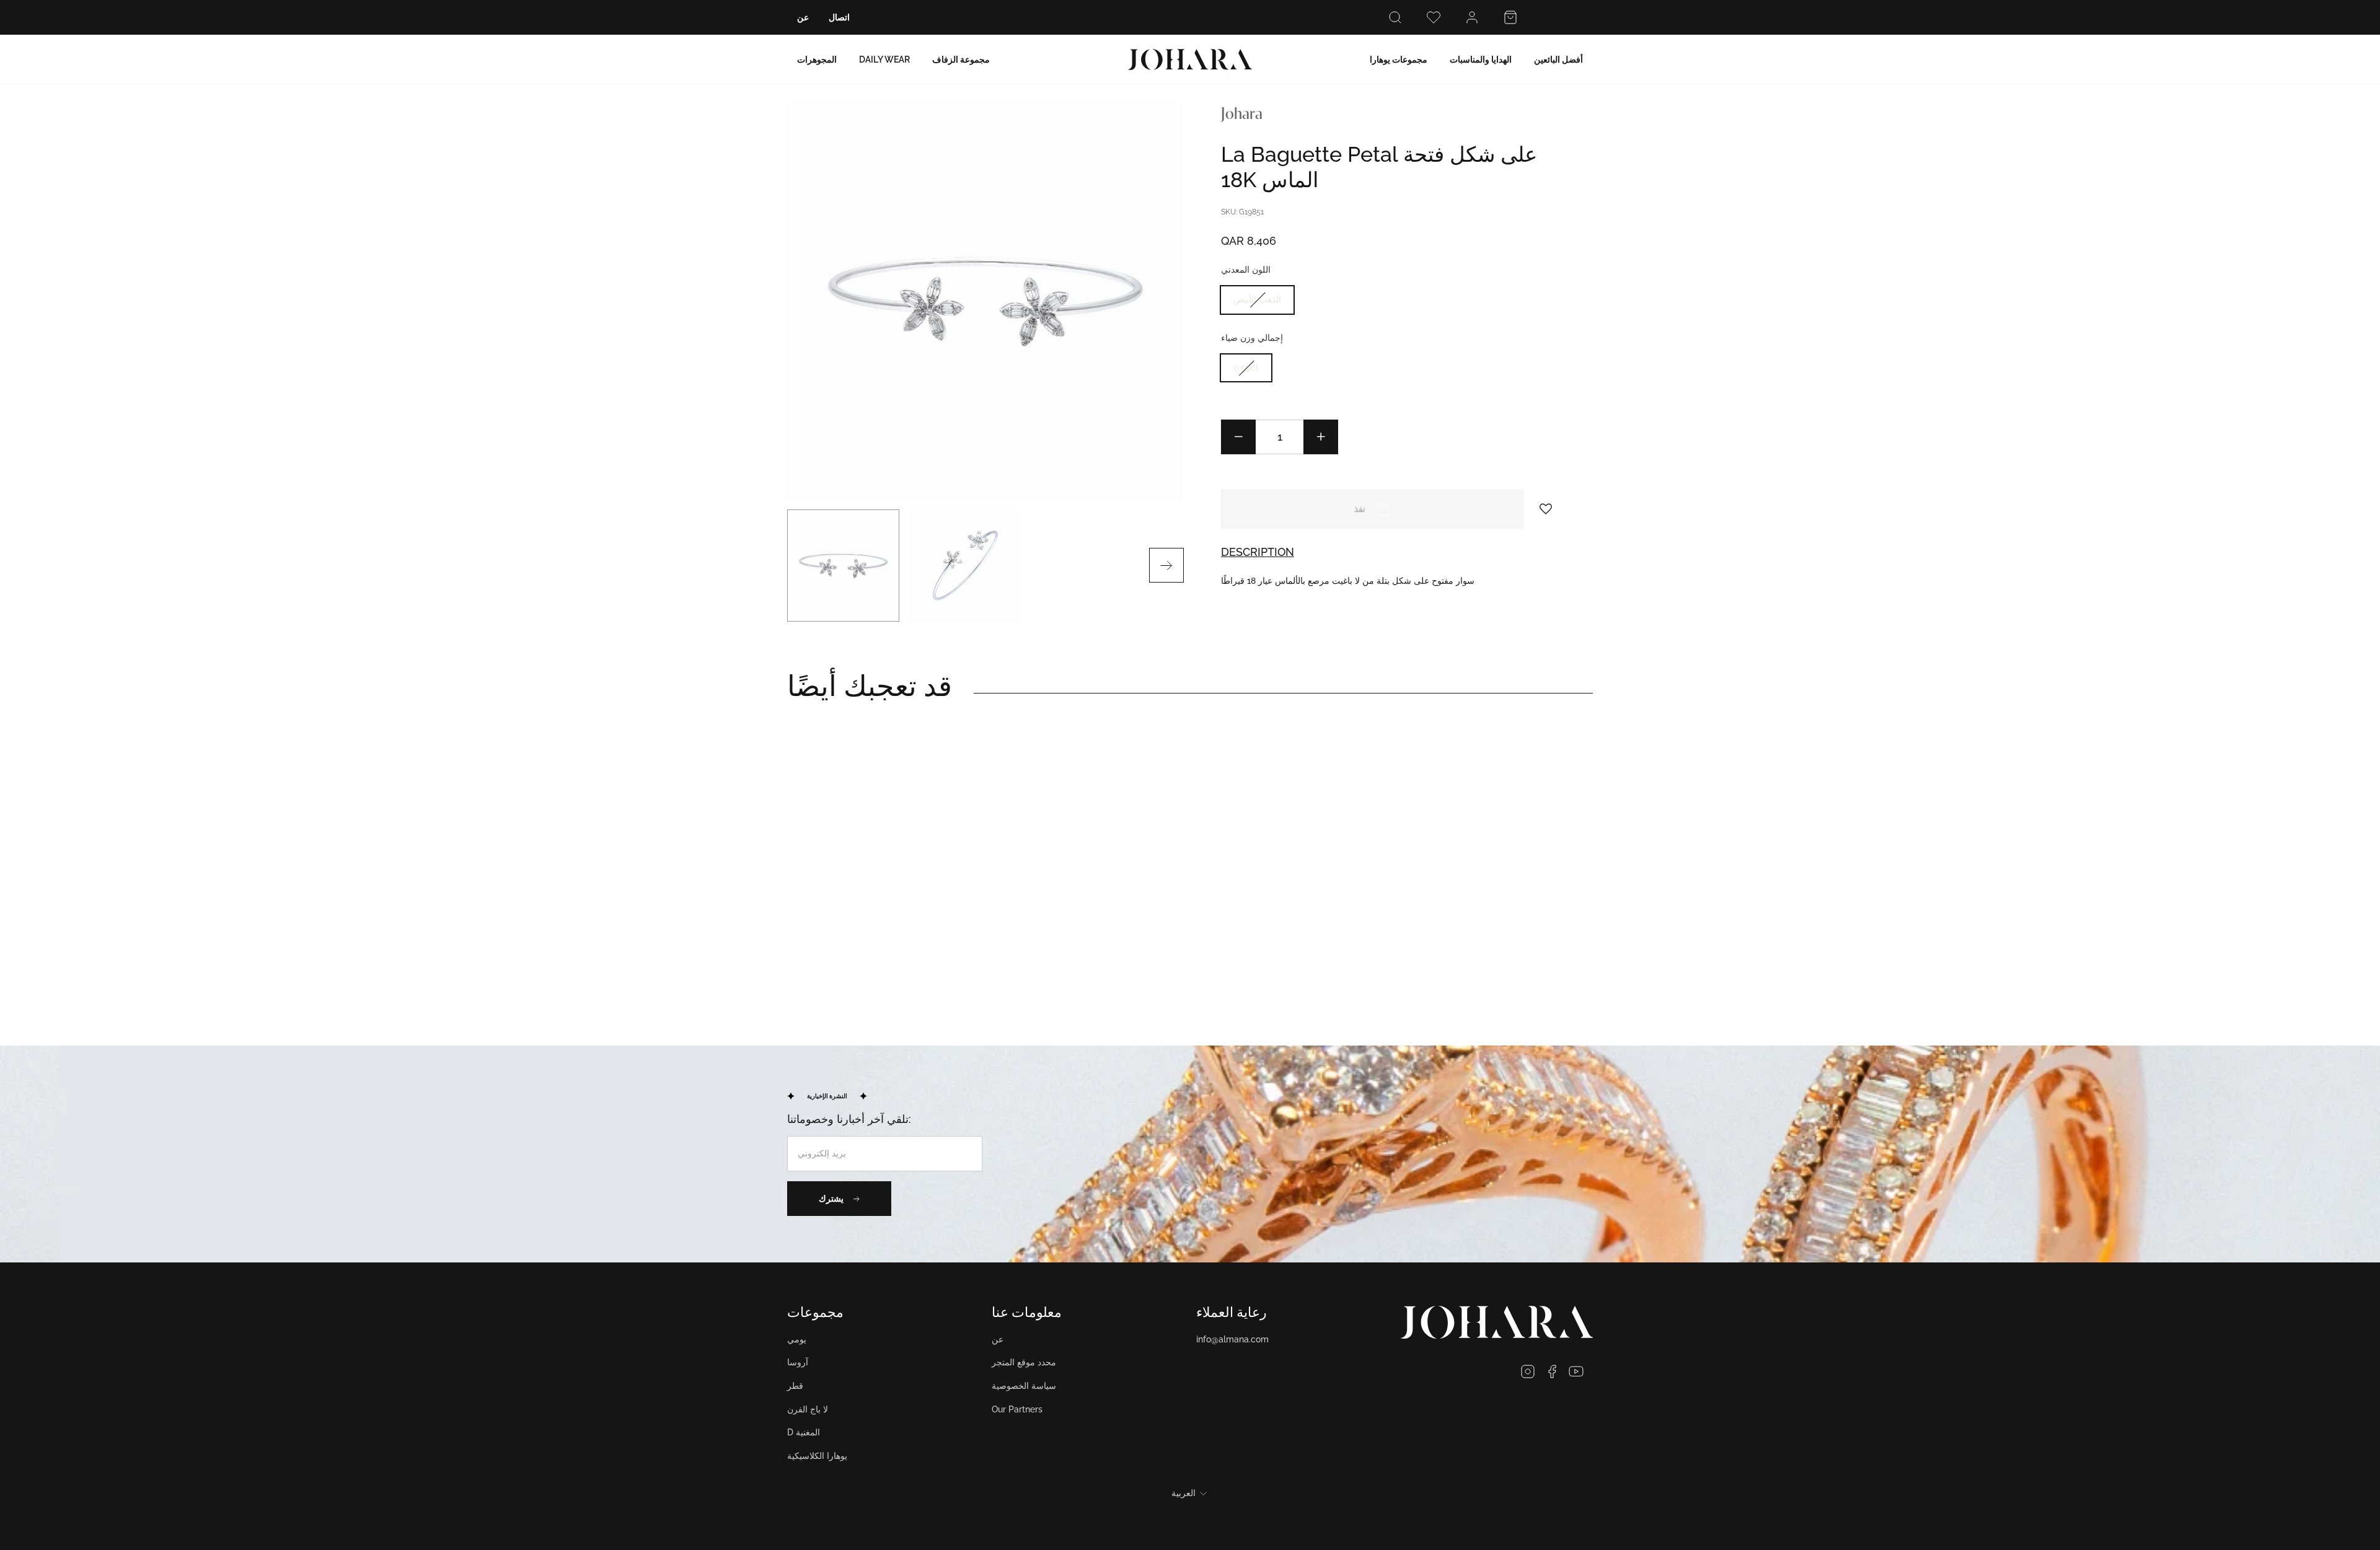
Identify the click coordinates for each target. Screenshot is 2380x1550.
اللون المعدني (1246, 270)
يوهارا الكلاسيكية (817, 1456)
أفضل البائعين (1558, 59)
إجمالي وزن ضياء (1252, 338)
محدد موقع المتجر (1024, 1362)
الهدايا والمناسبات (1481, 59)
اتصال (839, 17)
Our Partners (1017, 1409)
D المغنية (804, 1432)
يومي (797, 1339)
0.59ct (1246, 368)
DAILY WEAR (884, 59)
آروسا (798, 1362)
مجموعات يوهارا (1399, 59)
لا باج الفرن (808, 1409)
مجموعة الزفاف (961, 59)
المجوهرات (817, 59)
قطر (795, 1386)
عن (803, 17)
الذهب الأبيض (1257, 299)
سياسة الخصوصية (1024, 1386)
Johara (1242, 115)
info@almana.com (1232, 1339)
